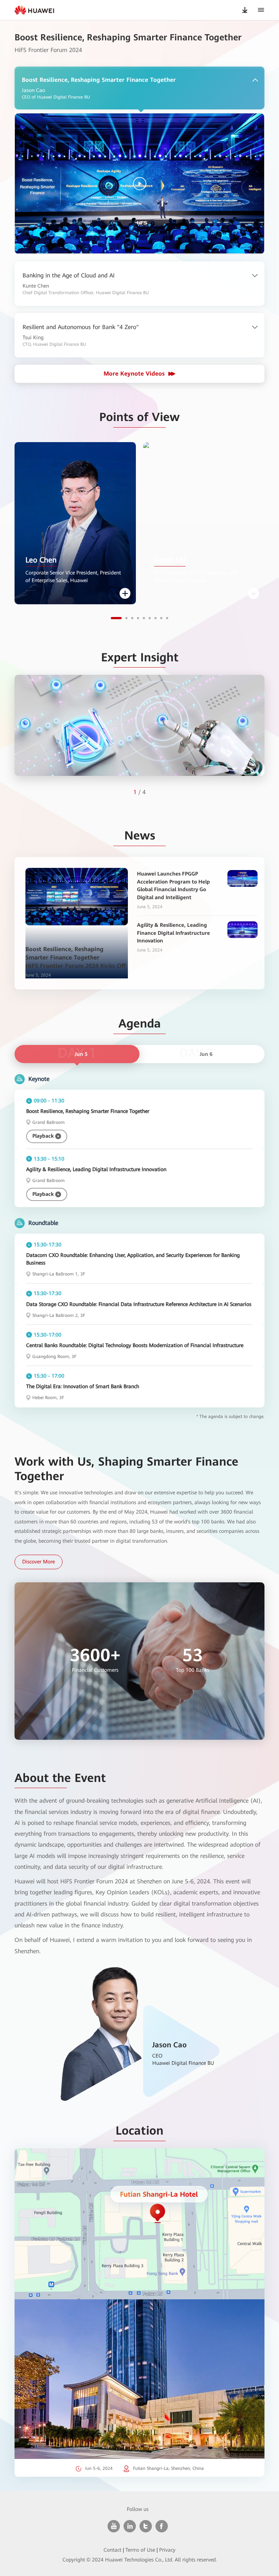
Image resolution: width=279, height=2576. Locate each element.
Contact (112, 2550)
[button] (116, 618)
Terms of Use (140, 2550)
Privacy (167, 2550)
